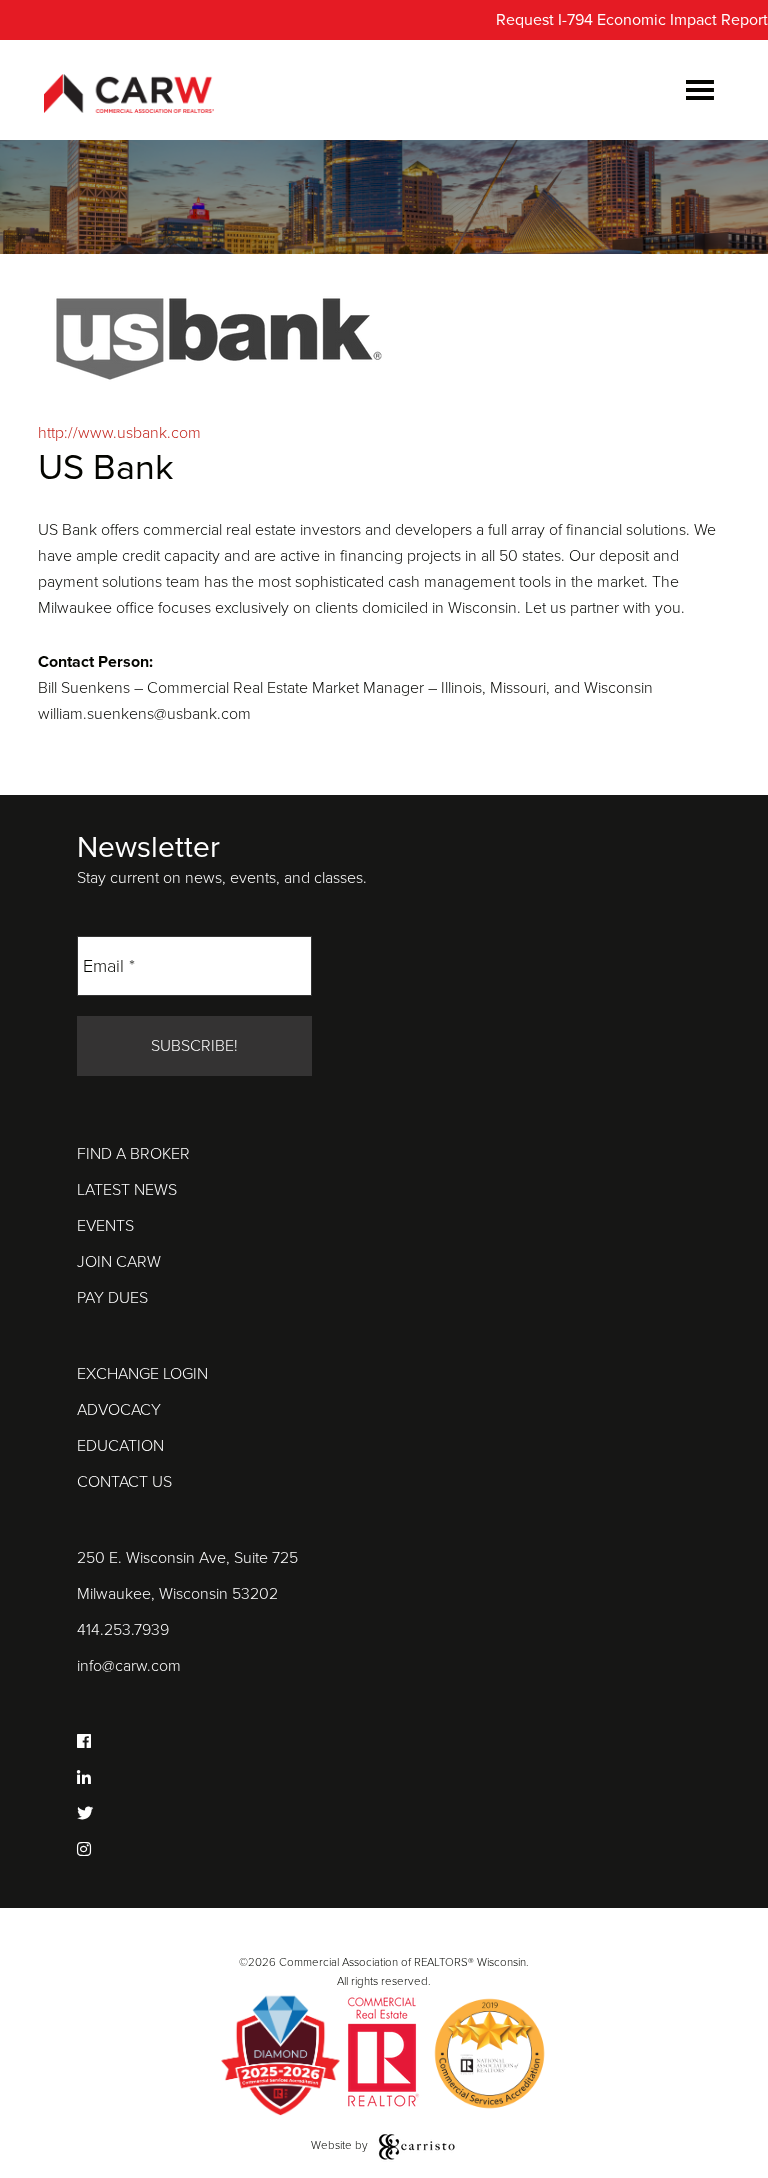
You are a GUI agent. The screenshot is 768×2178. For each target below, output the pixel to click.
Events (105, 1226)
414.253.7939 (123, 1630)
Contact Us (124, 1482)
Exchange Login (142, 1374)
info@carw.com (129, 1666)
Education (120, 1446)
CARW (129, 95)
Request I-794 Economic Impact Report (632, 20)
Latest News (127, 1190)
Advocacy (119, 1410)
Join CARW (119, 1262)
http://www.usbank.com (119, 433)
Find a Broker (133, 1154)
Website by (341, 2145)
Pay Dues (112, 1298)
